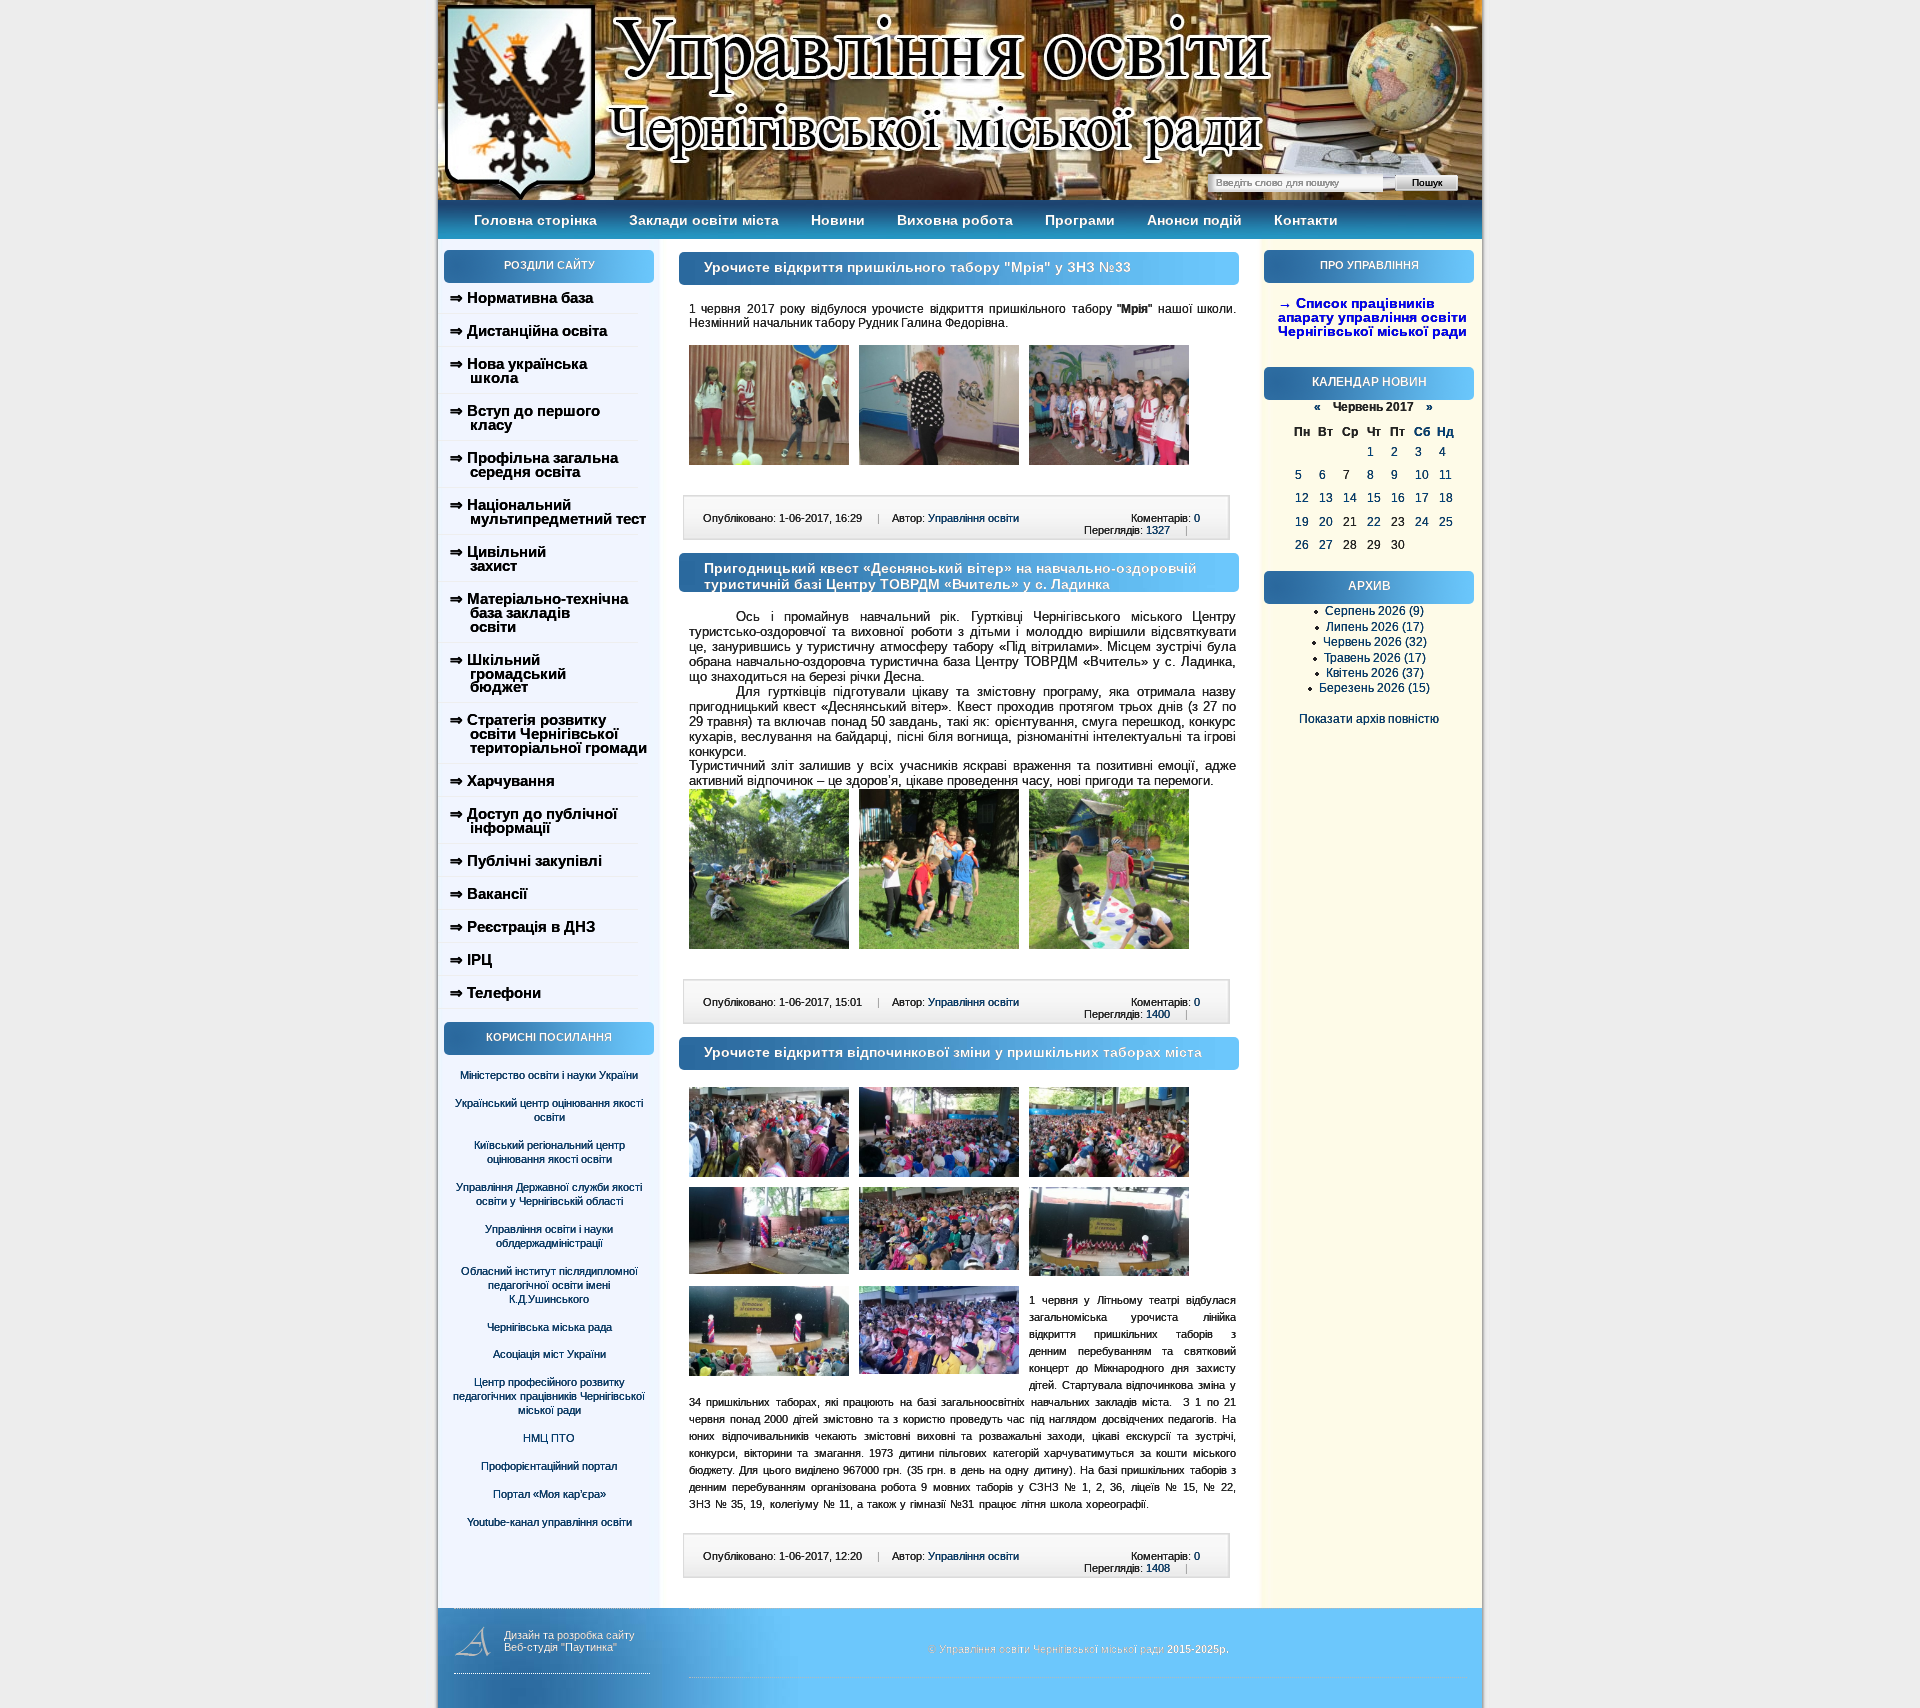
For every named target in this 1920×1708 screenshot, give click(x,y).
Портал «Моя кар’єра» (549, 1494)
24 (1422, 522)
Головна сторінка (535, 220)
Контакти (1306, 220)
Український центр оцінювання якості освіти (549, 1110)
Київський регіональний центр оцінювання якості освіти (549, 1152)
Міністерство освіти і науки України (549, 1075)
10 (1422, 475)
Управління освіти (973, 518)
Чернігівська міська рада (549, 1327)
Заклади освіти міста (704, 220)
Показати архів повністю (1369, 719)
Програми (1080, 220)
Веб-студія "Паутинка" (560, 1647)
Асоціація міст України (549, 1354)
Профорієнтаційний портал (549, 1466)
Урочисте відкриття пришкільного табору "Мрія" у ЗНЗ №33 (917, 267)
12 (1302, 498)
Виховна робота (955, 220)
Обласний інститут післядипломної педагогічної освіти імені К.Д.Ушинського (549, 1285)
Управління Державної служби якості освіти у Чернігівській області (549, 1194)
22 (1374, 522)
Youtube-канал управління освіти (549, 1522)
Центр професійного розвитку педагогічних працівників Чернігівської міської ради (549, 1396)
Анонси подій (1194, 220)
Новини (838, 220)
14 (1350, 498)
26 (1302, 545)
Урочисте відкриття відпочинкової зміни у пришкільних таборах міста (953, 1052)
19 (1302, 522)
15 (1374, 498)
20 (1326, 522)
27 (1326, 545)
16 (1398, 498)
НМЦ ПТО (549, 1438)
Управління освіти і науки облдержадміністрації (549, 1236)
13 (1326, 498)
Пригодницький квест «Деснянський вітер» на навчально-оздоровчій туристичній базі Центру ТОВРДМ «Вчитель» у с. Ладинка (950, 576)
